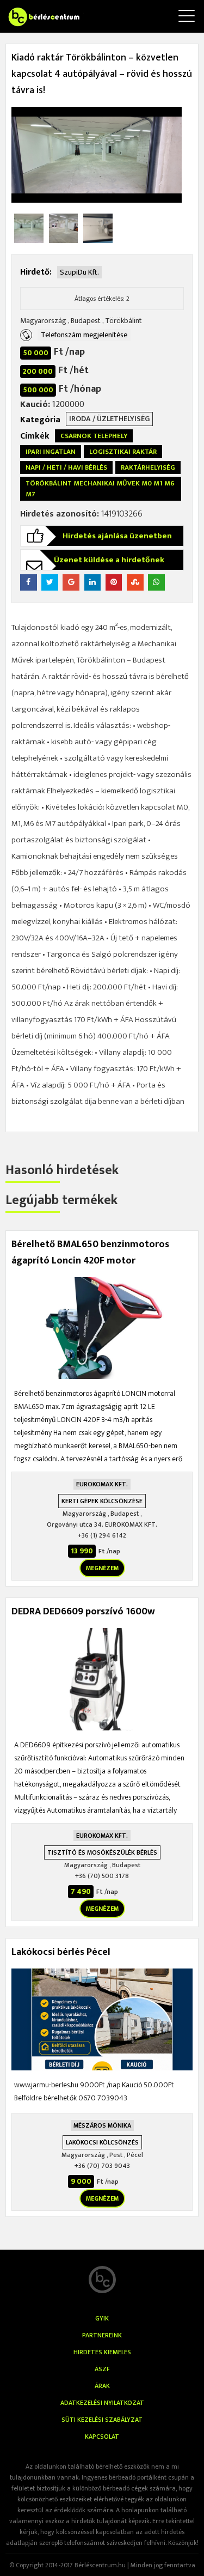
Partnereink (102, 2335)
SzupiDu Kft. (79, 272)
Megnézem (102, 1568)
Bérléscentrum (33, 10)
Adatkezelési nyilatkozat (102, 2403)
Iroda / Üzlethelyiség (109, 419)
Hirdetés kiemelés (102, 2352)
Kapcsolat (102, 2437)
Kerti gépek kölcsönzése (102, 1501)
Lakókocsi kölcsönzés (102, 2142)
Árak (102, 2386)
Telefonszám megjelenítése (84, 335)
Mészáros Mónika (102, 2125)
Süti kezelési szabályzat (102, 2420)
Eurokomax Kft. (102, 1484)
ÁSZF (102, 2369)
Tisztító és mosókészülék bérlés (102, 1852)
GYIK (102, 2318)
